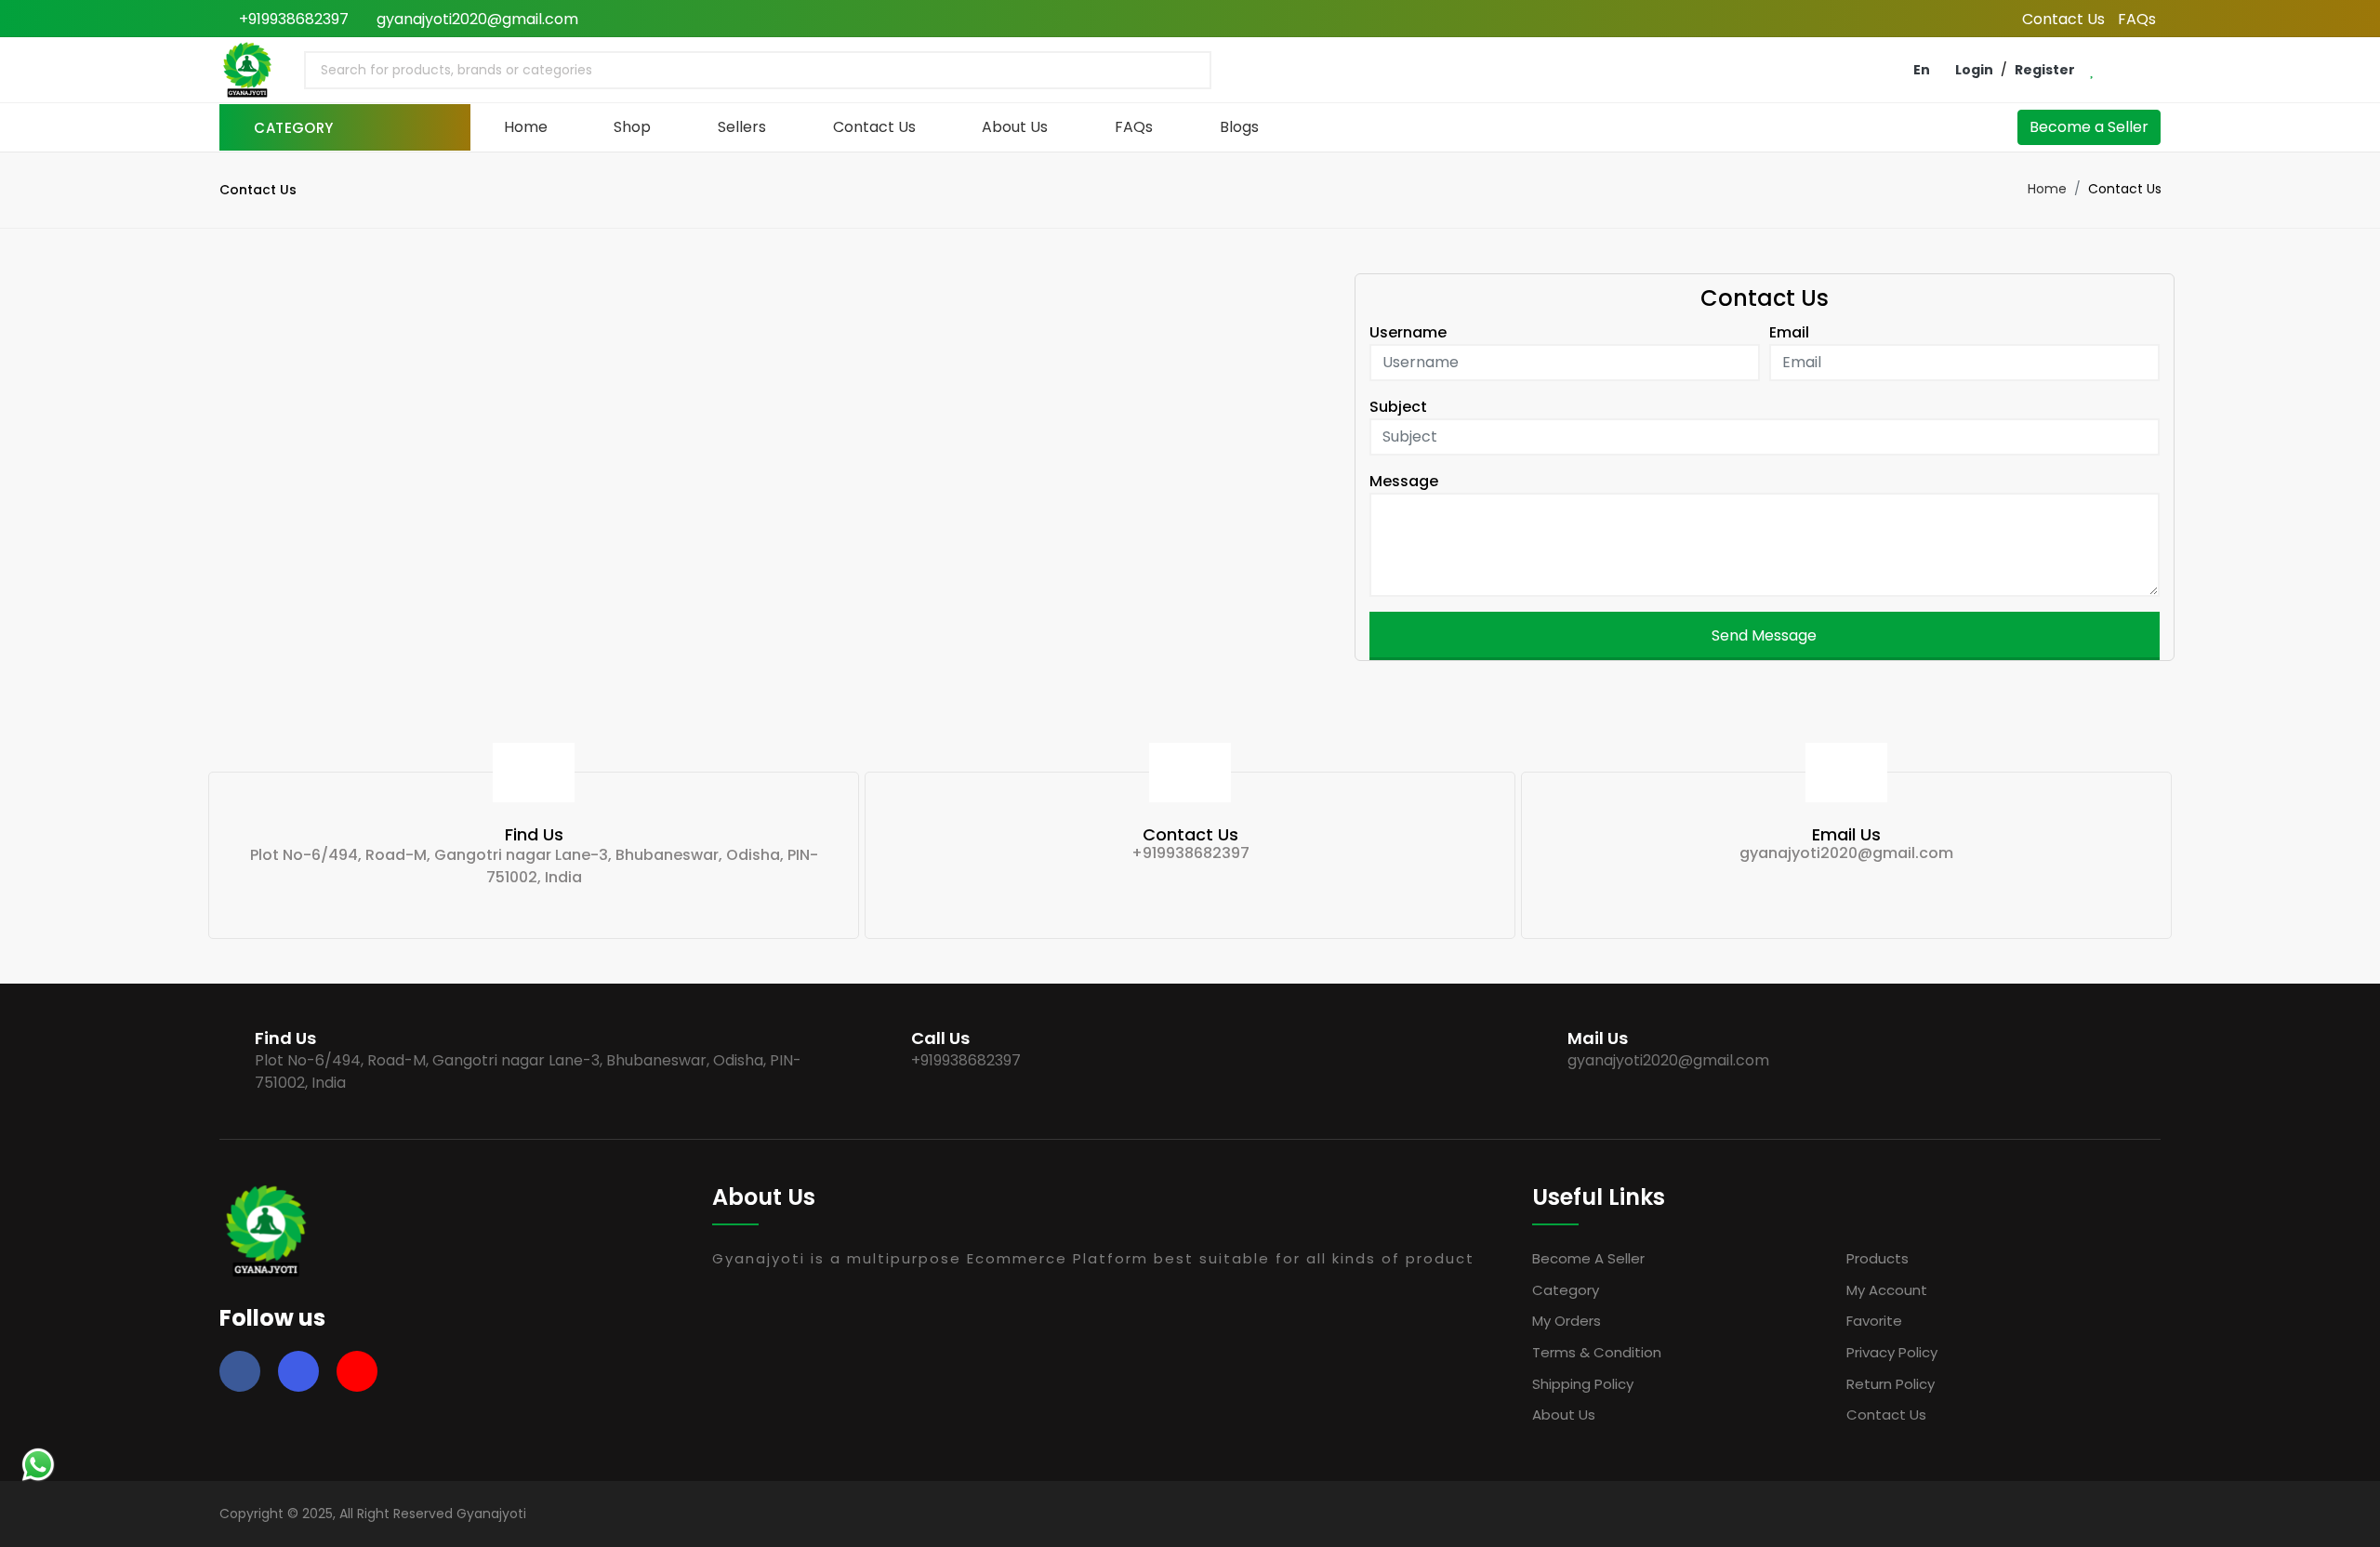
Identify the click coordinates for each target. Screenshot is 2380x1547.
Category (1566, 1290)
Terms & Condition (1597, 1352)
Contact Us (2063, 19)
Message (1404, 481)
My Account (1887, 1290)
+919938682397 (292, 19)
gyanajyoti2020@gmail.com (476, 19)
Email (1789, 332)
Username (1408, 332)
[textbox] (453, 70)
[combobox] (758, 70)
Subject (1398, 407)
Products (1878, 1258)
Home (526, 127)
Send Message (1764, 635)
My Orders (1567, 1321)
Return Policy (1891, 1384)
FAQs (2137, 19)
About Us (1015, 127)
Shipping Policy (1583, 1384)
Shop (632, 127)
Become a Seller (2089, 127)
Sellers (742, 127)
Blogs (1239, 127)
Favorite (1874, 1321)
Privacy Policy (1892, 1352)
